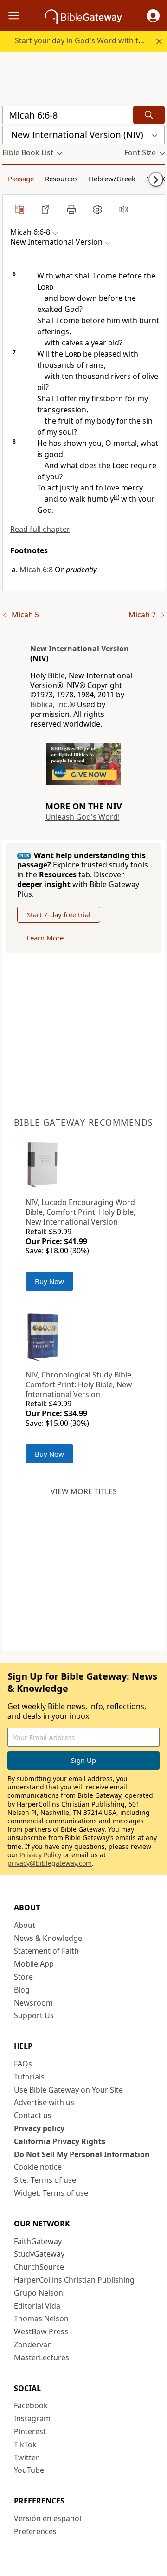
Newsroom (33, 2003)
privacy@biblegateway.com (50, 1863)
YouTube (29, 2470)
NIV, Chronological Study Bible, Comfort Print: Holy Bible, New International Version (79, 1384)
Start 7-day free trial (59, 914)
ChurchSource (39, 2267)
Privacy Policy (41, 1855)
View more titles (84, 1491)
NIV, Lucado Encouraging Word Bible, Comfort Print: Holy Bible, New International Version (80, 1212)
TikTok (25, 2444)
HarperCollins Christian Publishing (74, 2280)
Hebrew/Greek (112, 179)
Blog (22, 1990)
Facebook (31, 2405)
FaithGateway (38, 2241)
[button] (153, 16)
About (25, 1925)
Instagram (32, 2418)
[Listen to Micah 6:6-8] (123, 209)
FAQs (23, 2064)
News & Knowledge (48, 1938)
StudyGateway (39, 2254)
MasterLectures (42, 2357)
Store (23, 1977)
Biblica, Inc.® (53, 704)
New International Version (80, 649)
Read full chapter (40, 529)
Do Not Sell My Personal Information (82, 2154)
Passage (21, 179)
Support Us (34, 2015)
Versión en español (48, 2518)
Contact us (33, 2115)
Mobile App (34, 1964)
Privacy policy (39, 2128)
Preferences (35, 2531)
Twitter (26, 2457)
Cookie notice (38, 2167)
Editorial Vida (37, 2306)
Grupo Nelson (39, 2293)
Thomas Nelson (41, 2318)
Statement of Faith (46, 1951)
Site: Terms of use (45, 2180)
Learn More (45, 938)
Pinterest (30, 2431)
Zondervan (33, 2344)
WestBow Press (41, 2331)
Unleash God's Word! (83, 817)
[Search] (149, 115)
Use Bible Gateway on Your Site (68, 2090)
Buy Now (49, 1281)
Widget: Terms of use (51, 2193)
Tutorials (29, 2077)
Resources (61, 179)
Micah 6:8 (36, 570)
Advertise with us (44, 2102)
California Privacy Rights (60, 2141)
